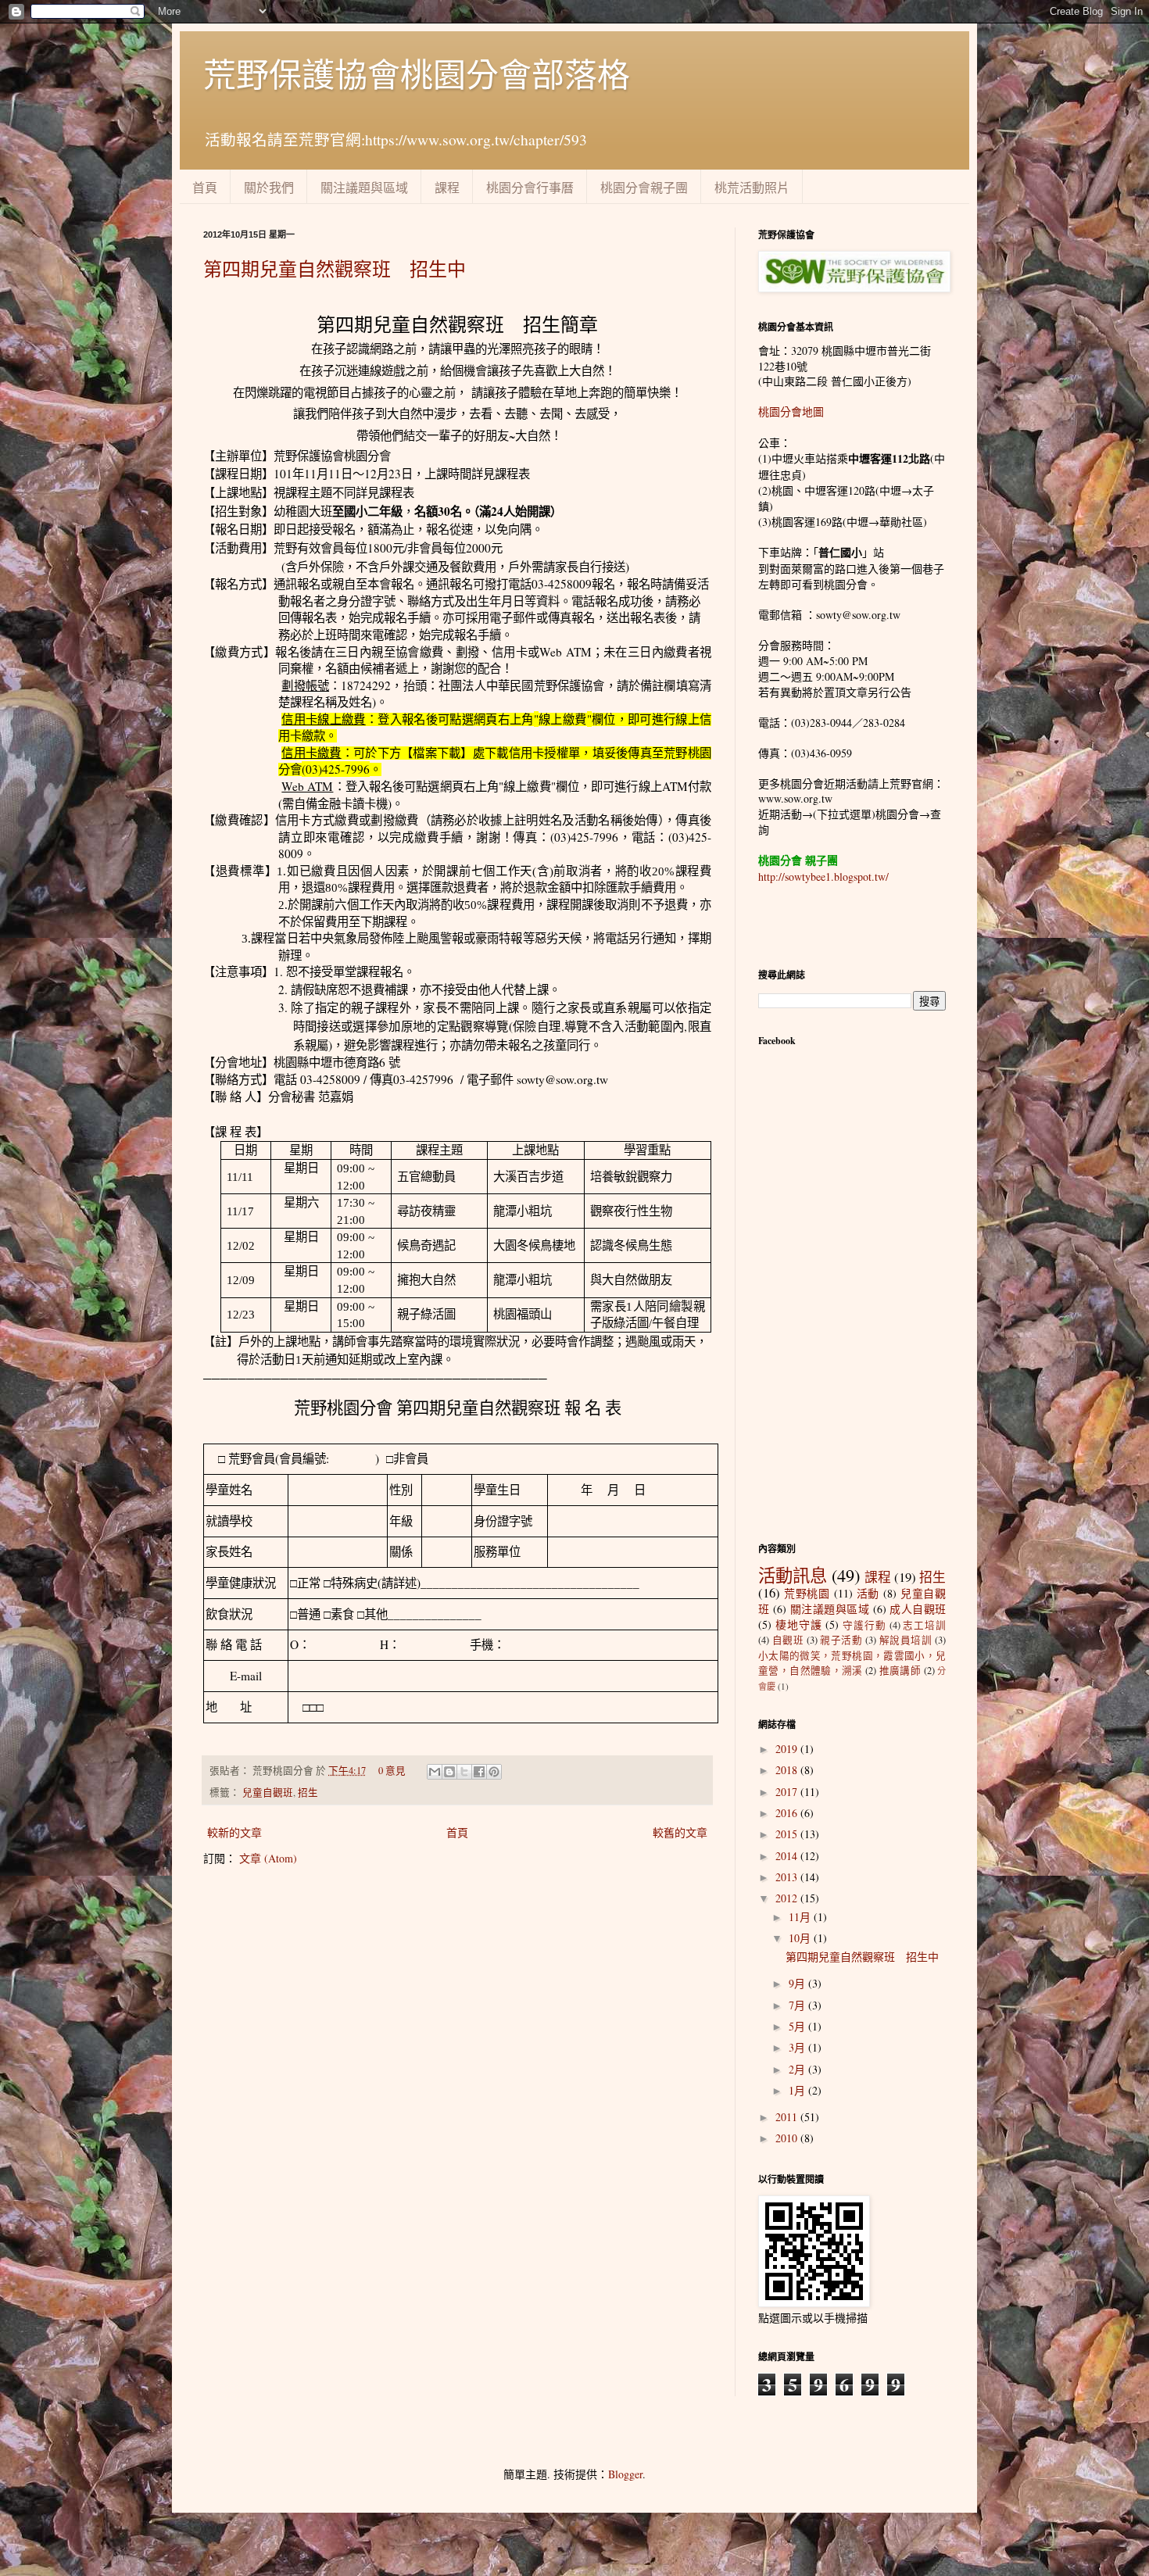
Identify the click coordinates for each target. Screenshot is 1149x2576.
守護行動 (864, 1625)
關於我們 (269, 187)
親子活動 (841, 1640)
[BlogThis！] (449, 1772)
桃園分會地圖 (791, 411)
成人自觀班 (918, 1609)
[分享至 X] (464, 1772)
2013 (788, 1877)
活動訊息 (793, 1575)
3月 (798, 2047)
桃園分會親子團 (644, 187)
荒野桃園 (807, 1593)
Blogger (625, 2474)
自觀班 (788, 1640)
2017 (788, 1792)
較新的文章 (234, 1832)
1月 (798, 2090)
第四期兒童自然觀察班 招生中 (335, 269)
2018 (788, 1770)
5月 (798, 2026)
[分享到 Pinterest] (494, 1772)
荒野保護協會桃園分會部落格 (417, 74)
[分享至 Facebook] (479, 1772)
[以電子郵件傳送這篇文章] (435, 1772)
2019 (788, 1749)
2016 (788, 1813)
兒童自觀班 (268, 1792)
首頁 (205, 187)
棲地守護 (799, 1624)
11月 (801, 1917)
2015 (788, 1834)
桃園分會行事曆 (530, 187)
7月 (798, 2005)
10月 (801, 1938)
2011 (788, 2117)
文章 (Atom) (268, 1858)
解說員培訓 (906, 1640)
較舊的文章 (680, 1832)
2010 (788, 2138)
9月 (798, 1983)
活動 (868, 1593)
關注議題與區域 (364, 187)
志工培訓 (924, 1625)
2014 (788, 1856)
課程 (447, 187)
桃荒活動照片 (752, 187)
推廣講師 (900, 1671)
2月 (798, 2069)
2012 (788, 1898)
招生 (308, 1792)
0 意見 (392, 1771)
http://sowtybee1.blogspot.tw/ (823, 877)
